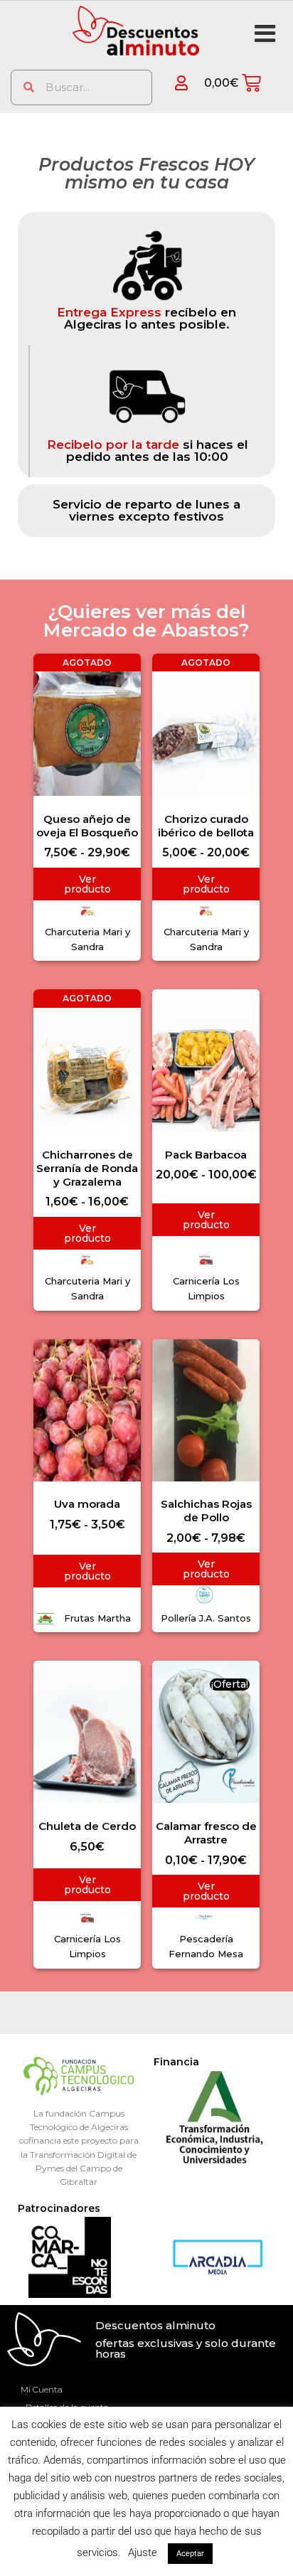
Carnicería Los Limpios (206, 1288)
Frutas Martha (97, 1618)
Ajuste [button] (143, 2553)
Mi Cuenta (42, 2389)
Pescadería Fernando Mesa (206, 1946)
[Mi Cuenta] (172, 83)
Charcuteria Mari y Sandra (87, 939)
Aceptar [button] (190, 2554)
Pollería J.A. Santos (206, 1618)
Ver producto (87, 884)
